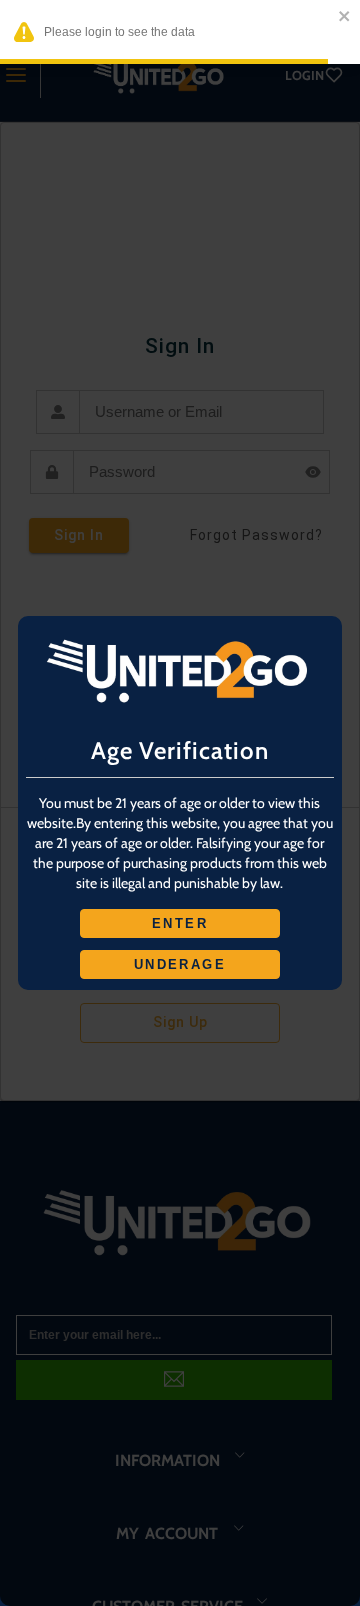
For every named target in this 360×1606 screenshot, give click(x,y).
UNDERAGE (180, 964)
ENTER (180, 923)
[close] (345, 17)
